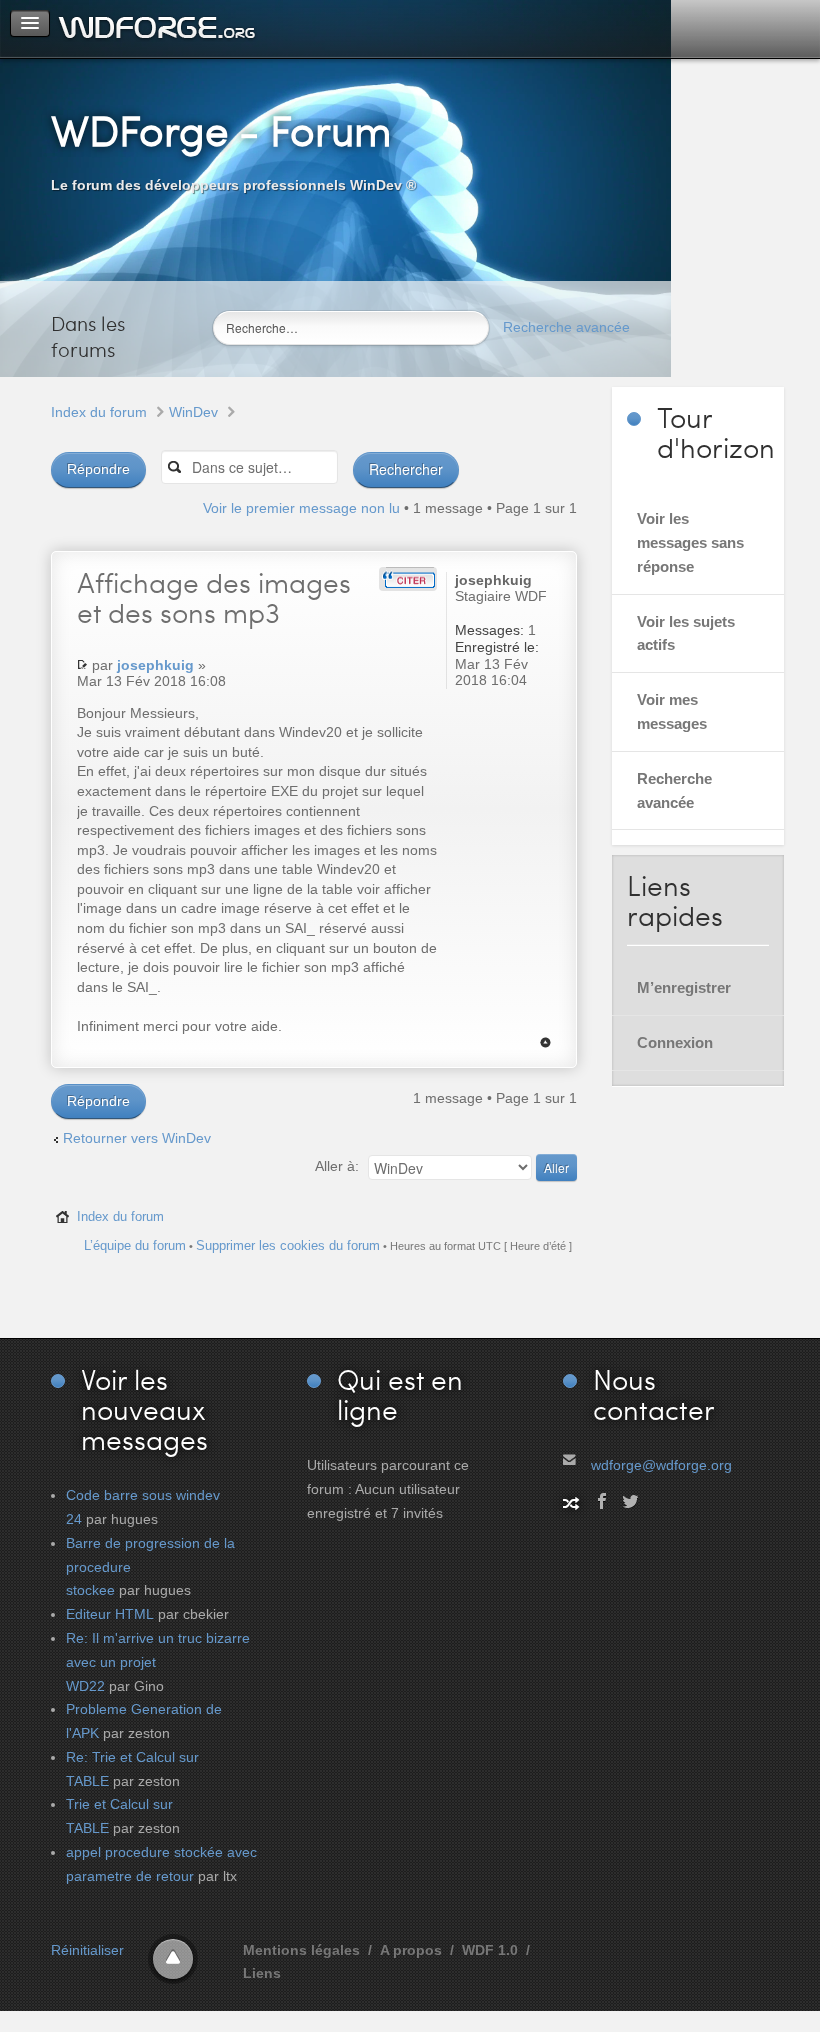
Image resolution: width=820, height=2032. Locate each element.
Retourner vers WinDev (137, 1138)
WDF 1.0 (490, 1950)
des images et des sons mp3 (214, 597)
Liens (262, 1973)
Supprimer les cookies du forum (288, 1245)
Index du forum (99, 412)
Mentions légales (301, 1950)
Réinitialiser (87, 1950)
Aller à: (337, 1166)
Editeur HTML (110, 1614)
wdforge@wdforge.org (661, 1465)
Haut (545, 1042)
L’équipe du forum (135, 1245)
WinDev (193, 412)
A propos (411, 1950)
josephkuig (155, 665)
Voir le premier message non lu (301, 508)
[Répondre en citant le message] (408, 579)
